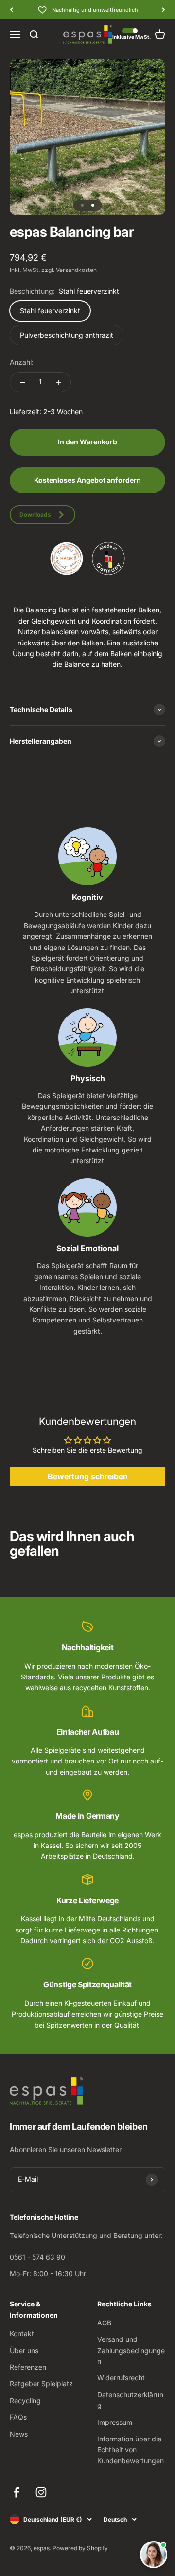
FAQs (18, 2417)
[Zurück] (11, 10)
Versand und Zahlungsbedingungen (131, 2350)
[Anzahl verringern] (22, 382)
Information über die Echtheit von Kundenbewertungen (131, 2450)
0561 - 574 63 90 (37, 2257)
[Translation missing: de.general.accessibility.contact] (154, 2555)
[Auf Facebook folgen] (16, 2492)
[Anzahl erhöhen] (58, 382)
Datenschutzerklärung (130, 2400)
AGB (104, 2323)
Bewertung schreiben (88, 1476)
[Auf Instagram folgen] (41, 2492)
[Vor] (164, 10)
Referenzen (28, 2367)
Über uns (24, 2350)
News (19, 2434)
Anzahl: (22, 362)
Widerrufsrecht (121, 2378)
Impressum (115, 2422)
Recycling (25, 2400)
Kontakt (22, 2333)
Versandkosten (76, 270)
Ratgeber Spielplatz (41, 2383)
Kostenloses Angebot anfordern (87, 480)
